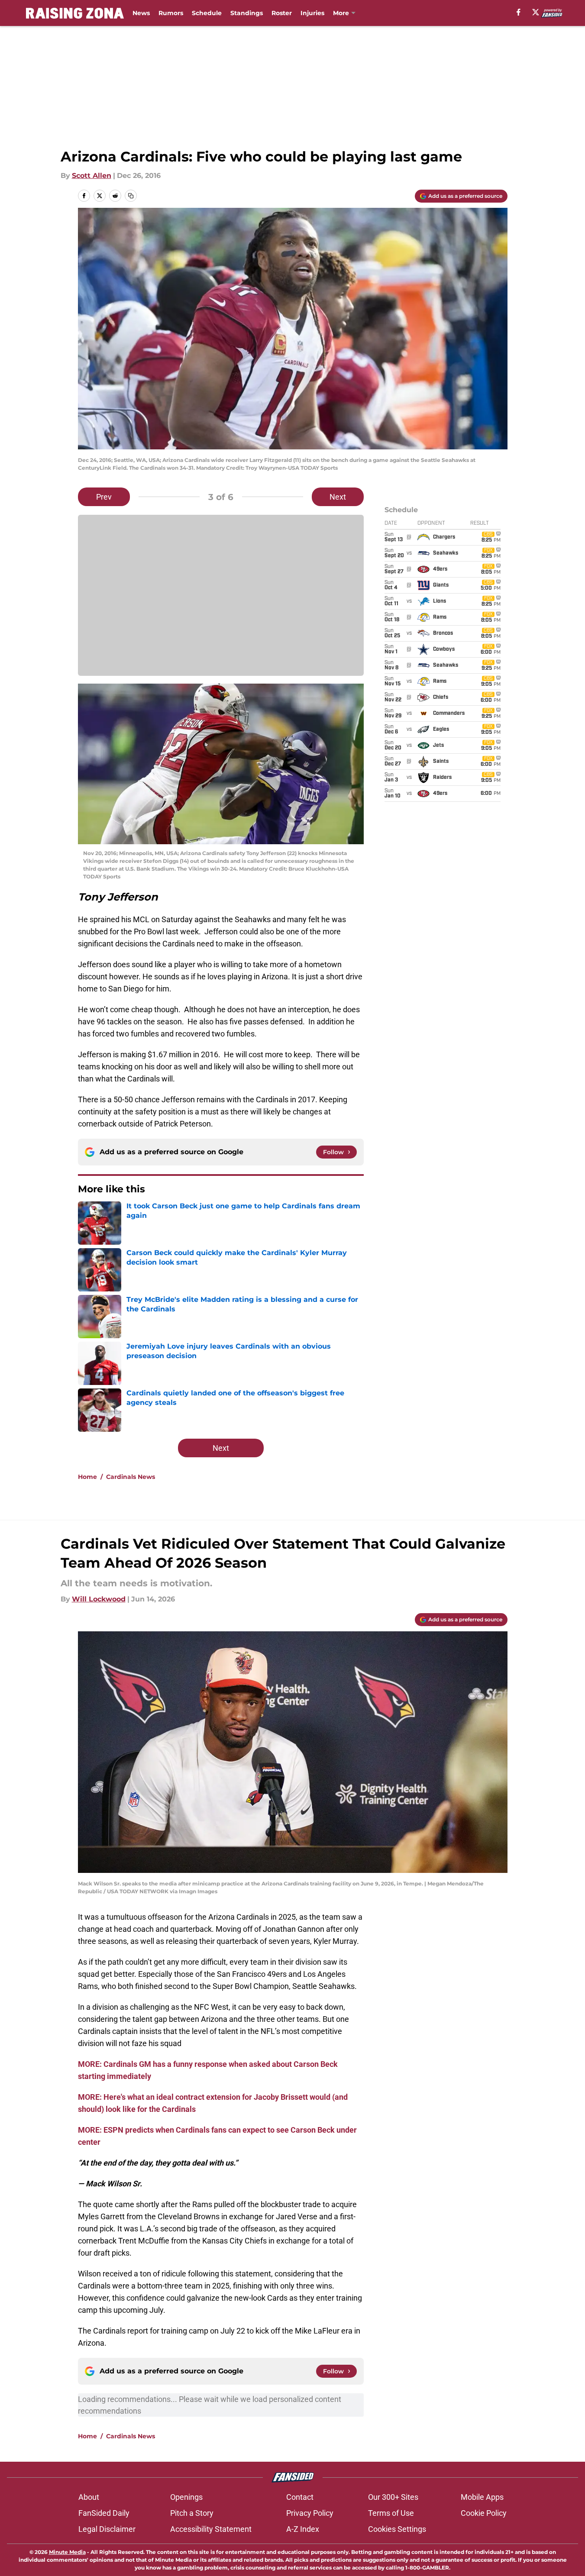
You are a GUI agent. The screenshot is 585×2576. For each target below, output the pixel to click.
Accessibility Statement (211, 2529)
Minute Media (67, 2552)
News (141, 13)
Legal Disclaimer (107, 2529)
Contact (300, 2497)
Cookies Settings (397, 2529)
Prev (104, 497)
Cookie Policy (484, 2513)
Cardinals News (131, 1477)
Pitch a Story (192, 2513)
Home (87, 1477)
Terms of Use (391, 2513)
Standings (247, 13)
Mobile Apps (482, 2497)
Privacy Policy (310, 2513)
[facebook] (519, 12)
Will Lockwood (99, 1599)
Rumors (171, 13)
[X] (536, 12)
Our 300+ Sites (393, 2497)
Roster (282, 13)
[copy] (131, 196)
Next (338, 497)
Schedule (207, 13)
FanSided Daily (104, 2513)
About (89, 2497)
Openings (186, 2497)
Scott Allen (92, 176)
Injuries (312, 13)
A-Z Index (303, 2529)
